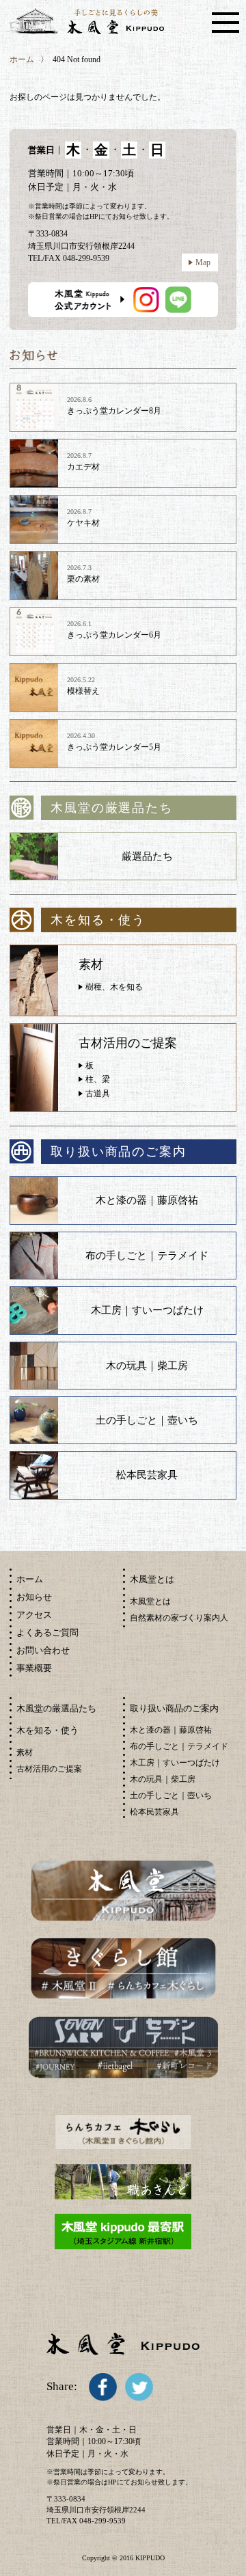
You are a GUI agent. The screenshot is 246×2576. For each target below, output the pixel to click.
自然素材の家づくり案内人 (179, 1618)
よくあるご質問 (47, 1632)
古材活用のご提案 (49, 1769)
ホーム (22, 59)
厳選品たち (147, 856)
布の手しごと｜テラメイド (147, 1256)
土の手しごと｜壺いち (147, 1420)
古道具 (98, 1094)
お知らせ (34, 1597)
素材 (25, 1752)
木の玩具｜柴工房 (147, 1366)
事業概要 (34, 1668)
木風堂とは (150, 1601)
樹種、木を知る (114, 987)
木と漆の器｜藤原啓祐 (147, 1200)
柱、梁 (98, 1079)
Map (203, 262)
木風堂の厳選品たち (56, 1708)
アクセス (34, 1615)
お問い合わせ (43, 1650)
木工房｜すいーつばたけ (147, 1310)
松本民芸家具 (147, 1475)
